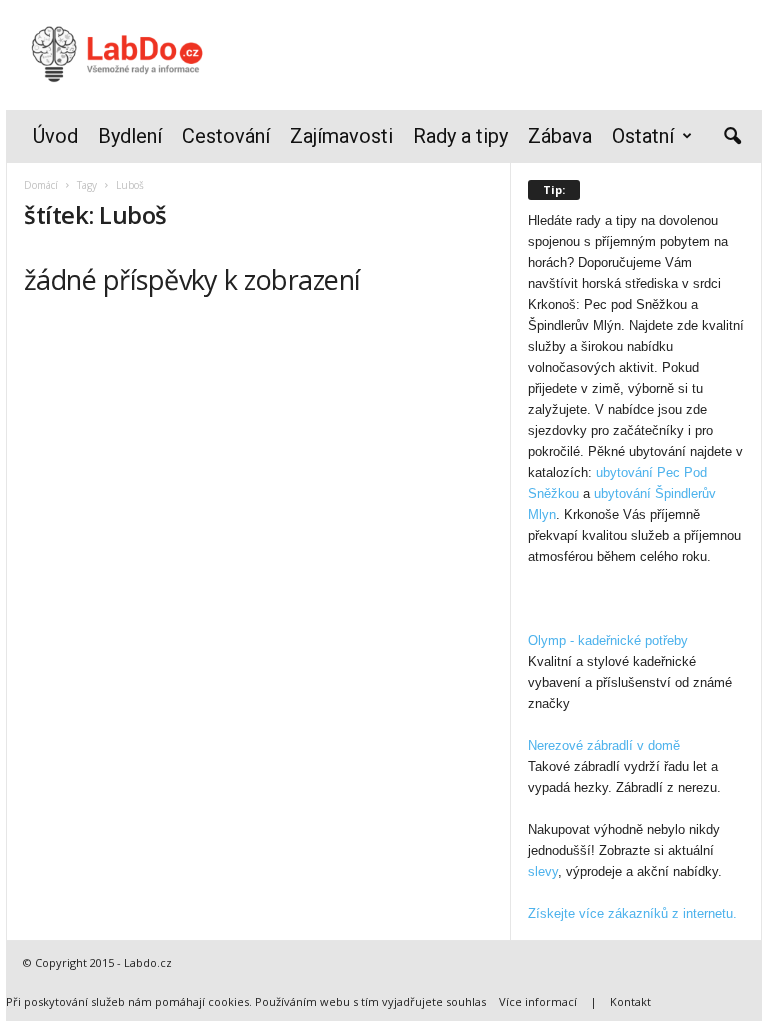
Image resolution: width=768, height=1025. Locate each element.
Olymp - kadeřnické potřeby (608, 640)
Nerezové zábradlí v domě (604, 745)
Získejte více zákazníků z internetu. (632, 913)
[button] (732, 137)
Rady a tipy (460, 136)
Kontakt (630, 1001)
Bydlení (130, 136)
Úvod (55, 136)
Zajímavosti (341, 136)
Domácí (41, 185)
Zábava (560, 136)
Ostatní (643, 136)
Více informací (538, 1001)
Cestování (226, 136)
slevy (543, 871)
